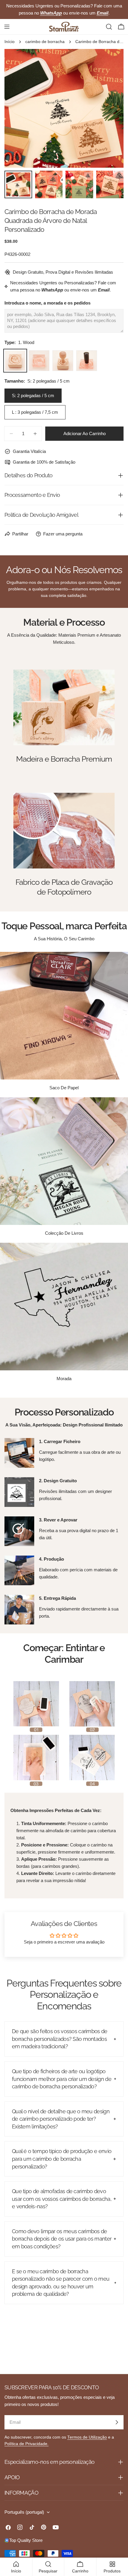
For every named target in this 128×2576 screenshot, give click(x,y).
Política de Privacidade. (26, 2444)
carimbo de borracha (45, 42)
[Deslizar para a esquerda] (19, 108)
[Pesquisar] (109, 27)
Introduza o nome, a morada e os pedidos (47, 303)
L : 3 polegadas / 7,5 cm (35, 412)
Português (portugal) (24, 2512)
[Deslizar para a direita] (109, 108)
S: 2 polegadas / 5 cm (33, 395)
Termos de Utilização (87, 2437)
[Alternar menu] (7, 27)
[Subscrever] (117, 2422)
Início (10, 42)
